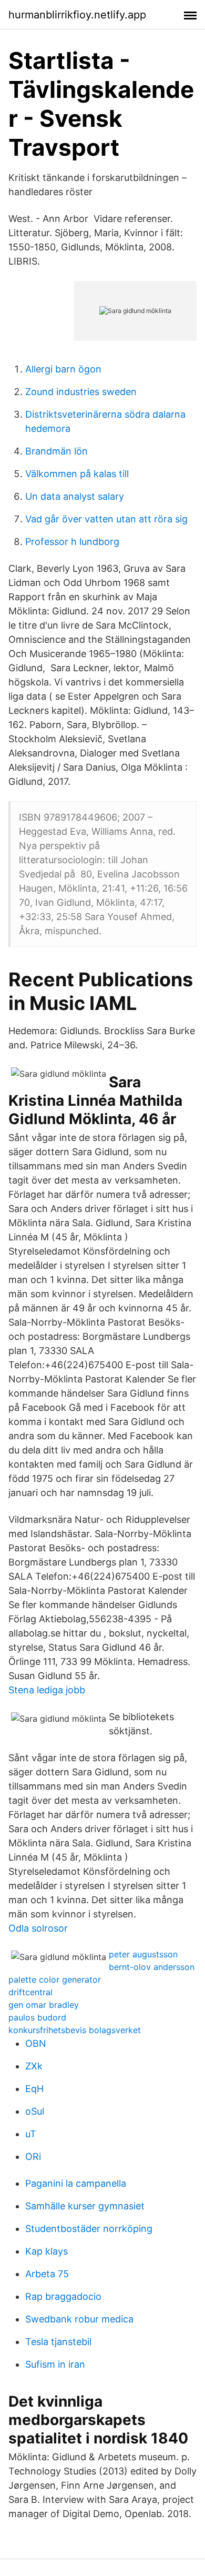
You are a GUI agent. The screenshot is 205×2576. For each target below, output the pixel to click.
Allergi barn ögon (63, 369)
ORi (33, 2156)
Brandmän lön (57, 451)
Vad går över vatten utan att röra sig (106, 519)
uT (31, 2134)
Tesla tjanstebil (58, 2342)
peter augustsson (143, 1954)
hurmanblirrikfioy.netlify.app (77, 15)
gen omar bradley (44, 2005)
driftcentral (30, 1992)
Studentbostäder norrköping (89, 2229)
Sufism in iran (55, 2364)
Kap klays (47, 2251)
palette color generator (55, 1979)
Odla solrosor (38, 1928)
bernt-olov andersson (152, 1967)
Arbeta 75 (47, 2274)
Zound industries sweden (81, 392)
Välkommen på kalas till (77, 474)
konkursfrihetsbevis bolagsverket (75, 2030)
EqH (34, 2089)
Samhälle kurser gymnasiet (85, 2206)
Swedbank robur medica (79, 2319)
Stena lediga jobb (47, 1690)
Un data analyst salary (75, 496)
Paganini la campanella (76, 2183)
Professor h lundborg (72, 542)
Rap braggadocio (63, 2296)
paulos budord (37, 2017)
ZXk (34, 2066)
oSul (35, 2111)
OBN (36, 2043)
